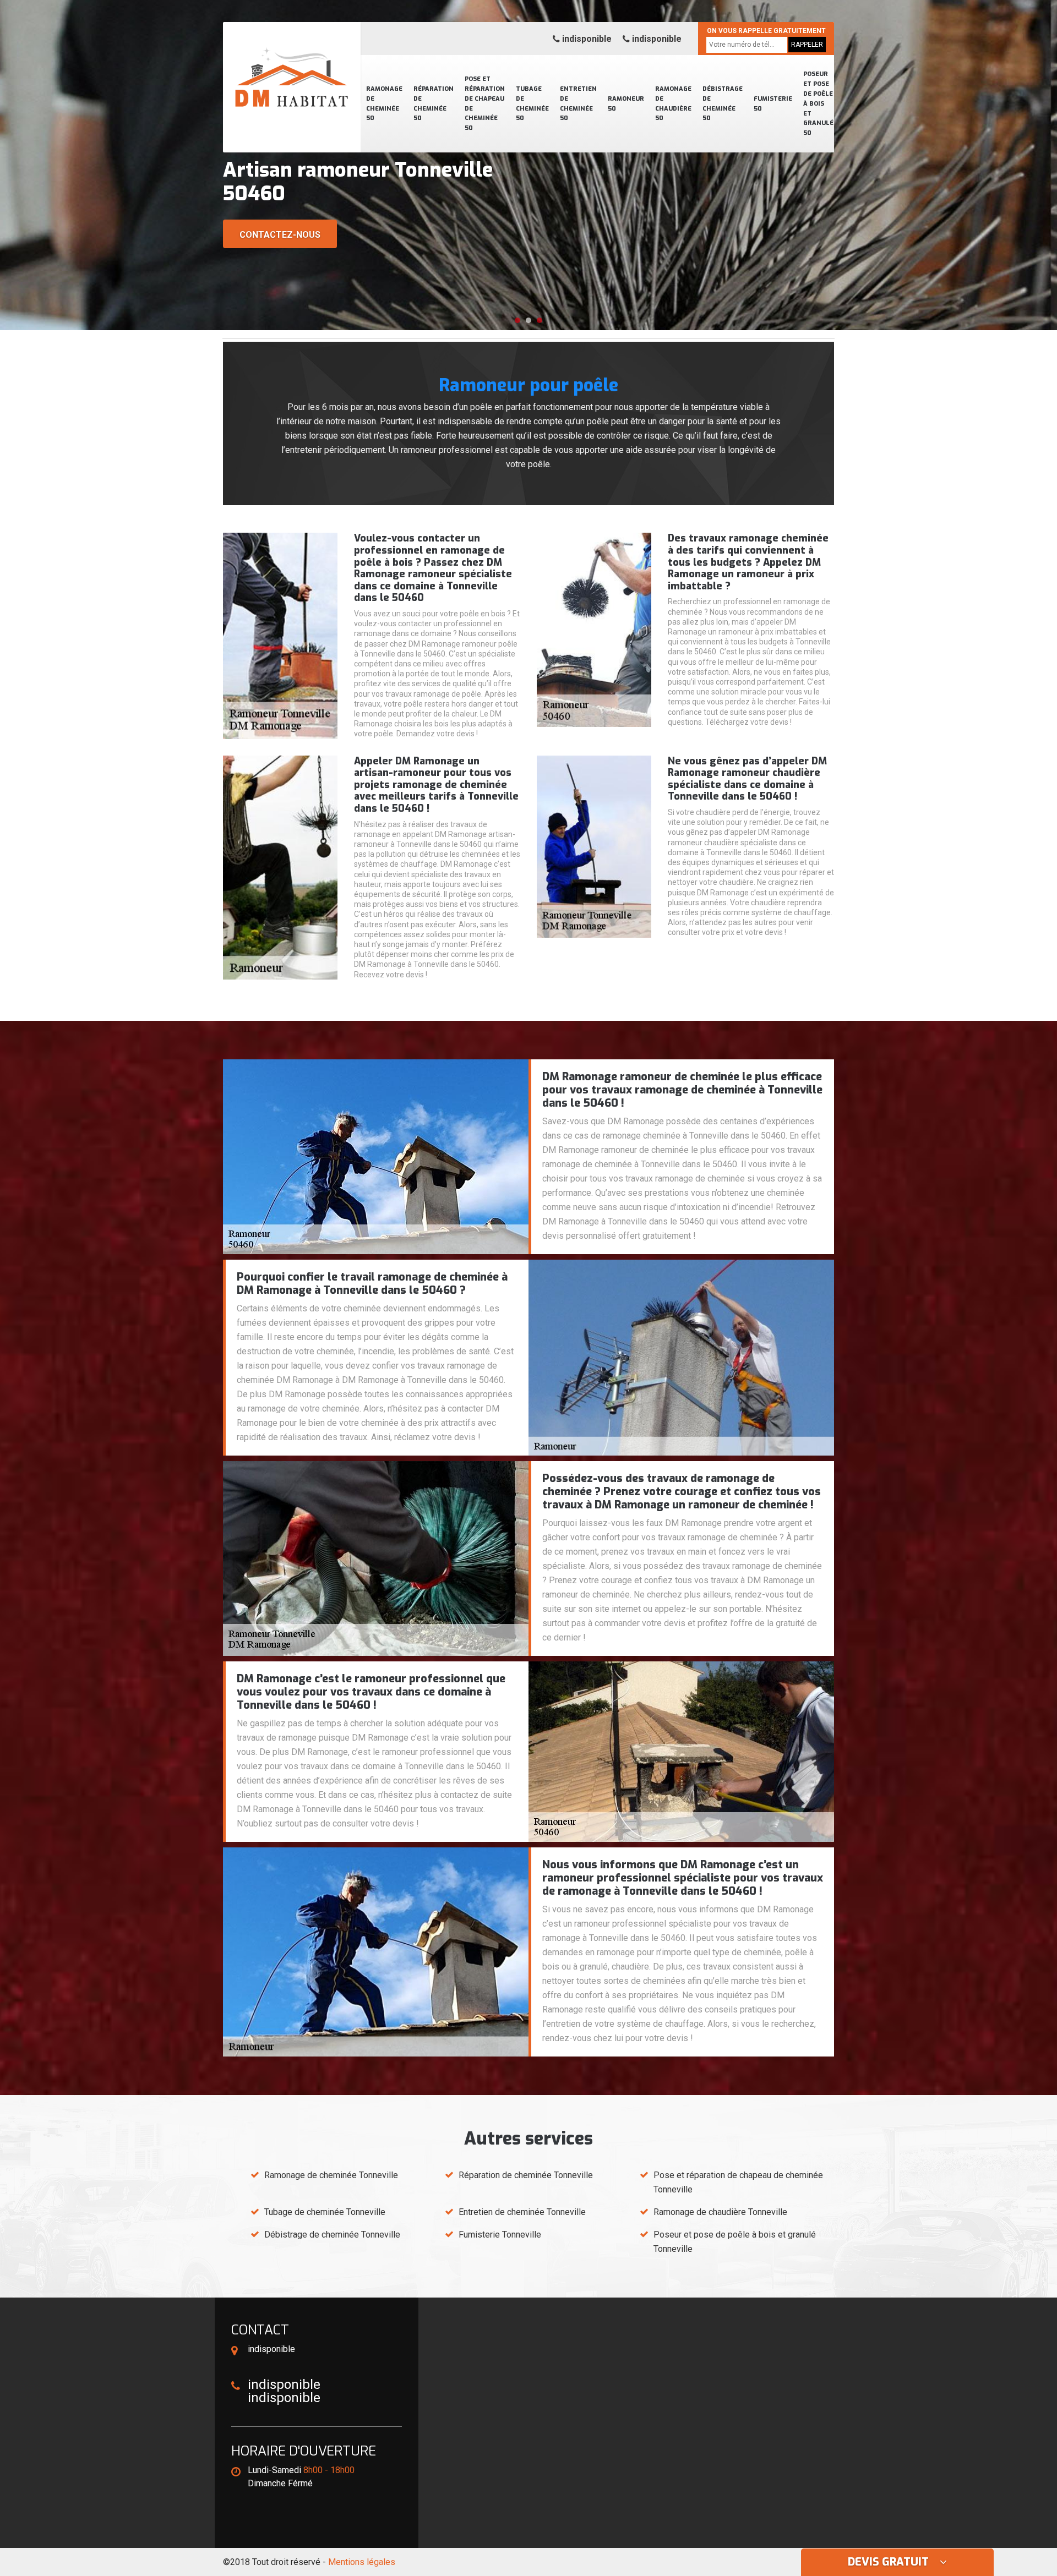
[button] (517, 320)
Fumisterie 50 (773, 104)
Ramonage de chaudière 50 (673, 104)
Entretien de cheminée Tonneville (522, 2212)
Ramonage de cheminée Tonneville (331, 2175)
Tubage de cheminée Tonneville (325, 2212)
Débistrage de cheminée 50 (723, 104)
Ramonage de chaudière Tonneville (720, 2212)
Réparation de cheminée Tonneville (526, 2175)
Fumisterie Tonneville (500, 2235)
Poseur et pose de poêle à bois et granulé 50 (818, 103)
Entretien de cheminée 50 (578, 104)
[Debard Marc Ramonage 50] (292, 63)
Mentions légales (362, 2562)
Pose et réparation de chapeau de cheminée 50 (485, 103)
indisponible (586, 39)
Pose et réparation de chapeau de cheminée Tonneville (738, 2182)
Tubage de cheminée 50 (532, 104)
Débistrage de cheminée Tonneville (332, 2235)
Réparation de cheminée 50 (434, 104)
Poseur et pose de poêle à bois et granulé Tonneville (735, 2242)
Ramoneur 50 (626, 104)
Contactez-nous (280, 235)
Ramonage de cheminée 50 (384, 104)
